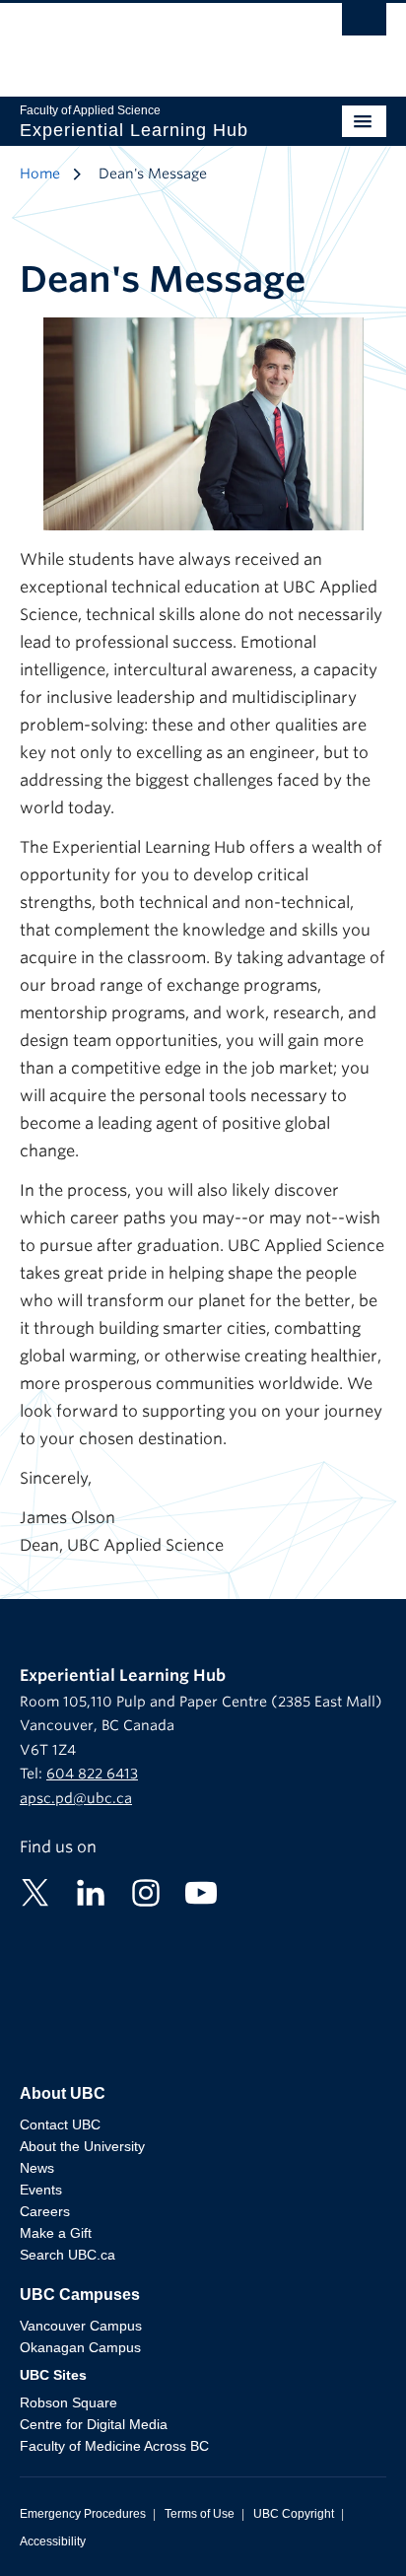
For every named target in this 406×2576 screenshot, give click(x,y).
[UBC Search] (364, 25)
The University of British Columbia (148, 40)
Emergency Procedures (83, 2514)
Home (40, 174)
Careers (45, 2211)
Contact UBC (60, 2124)
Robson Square (68, 2402)
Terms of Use (200, 2514)
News (37, 2168)
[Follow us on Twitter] (35, 1892)
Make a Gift (56, 2233)
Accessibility (53, 2541)
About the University (82, 2146)
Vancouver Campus (81, 2326)
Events (41, 2190)
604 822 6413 (92, 1774)
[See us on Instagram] (146, 1892)
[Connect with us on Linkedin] (91, 1892)
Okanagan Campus (80, 2347)
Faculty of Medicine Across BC (114, 2446)
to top (344, 2526)
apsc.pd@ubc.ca (76, 1798)
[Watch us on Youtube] (201, 1892)
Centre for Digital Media (94, 2424)
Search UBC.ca (68, 2255)
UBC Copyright (294, 2514)
